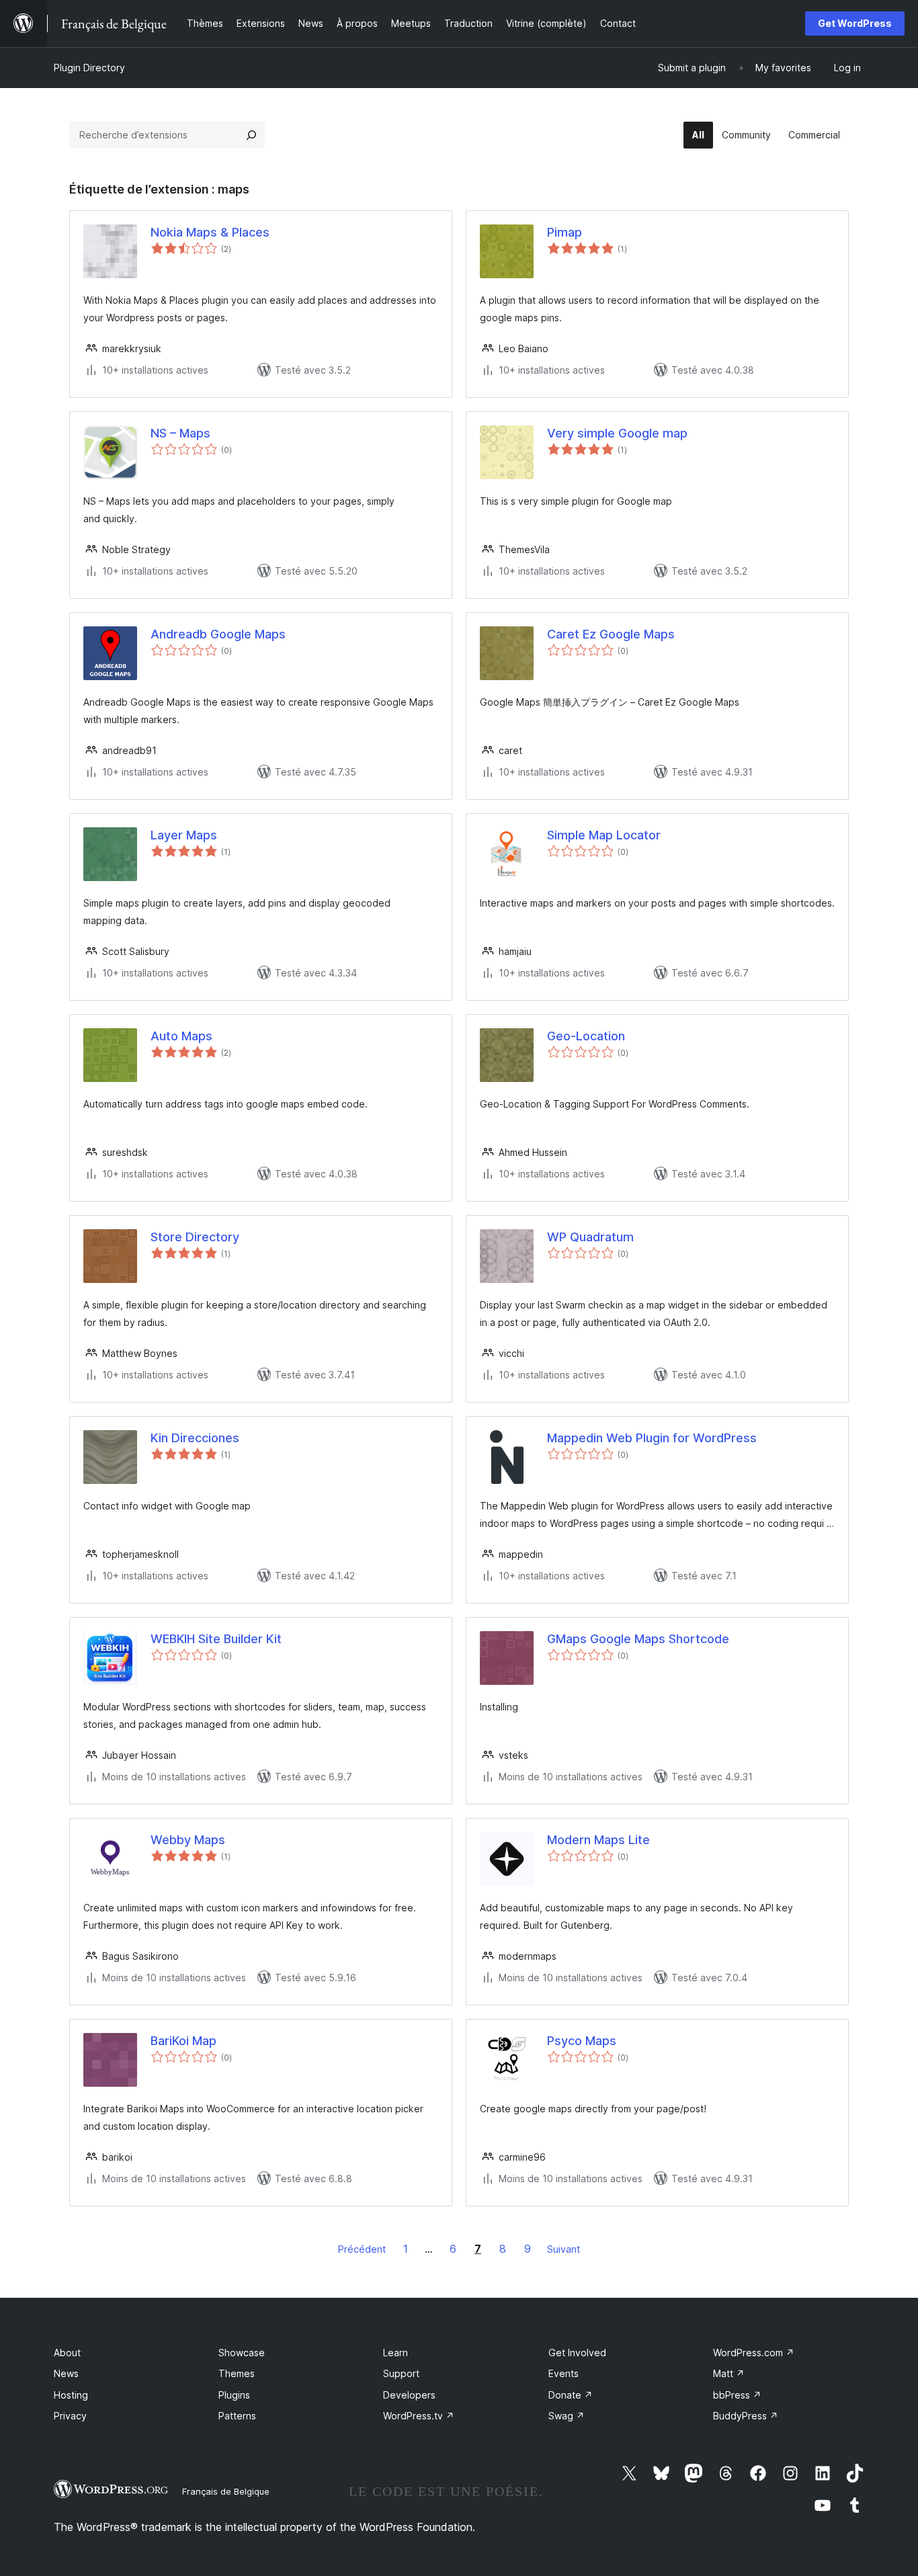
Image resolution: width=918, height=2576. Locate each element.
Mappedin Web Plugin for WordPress (652, 1438)
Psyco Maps (582, 2041)
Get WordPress (855, 23)
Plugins (234, 2395)
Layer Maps (184, 835)
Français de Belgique (226, 2491)
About (67, 2353)
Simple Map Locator (604, 835)
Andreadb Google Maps (218, 634)
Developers (409, 2395)
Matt (729, 2373)
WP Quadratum (590, 1237)
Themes (237, 2373)
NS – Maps (180, 433)
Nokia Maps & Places (210, 232)
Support (401, 2373)
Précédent (362, 2249)
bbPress (737, 2395)
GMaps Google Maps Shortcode (638, 1639)
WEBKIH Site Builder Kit (216, 1639)
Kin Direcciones (195, 1438)
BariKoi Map (183, 2041)
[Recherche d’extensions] (251, 135)
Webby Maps (188, 1840)
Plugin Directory (89, 68)
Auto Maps (181, 1036)
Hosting (71, 2395)
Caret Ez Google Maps (611, 634)
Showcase (242, 2353)
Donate (571, 2395)
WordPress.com (754, 2353)
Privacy (70, 2416)
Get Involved (577, 2353)
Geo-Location (586, 1036)
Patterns (237, 2416)
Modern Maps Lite (598, 1840)
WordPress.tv (419, 2416)
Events (564, 2373)
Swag (567, 2416)
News (66, 2373)
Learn (395, 2353)
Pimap (565, 232)
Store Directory (195, 1237)
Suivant (564, 2249)
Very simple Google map (617, 433)
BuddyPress (746, 2416)
